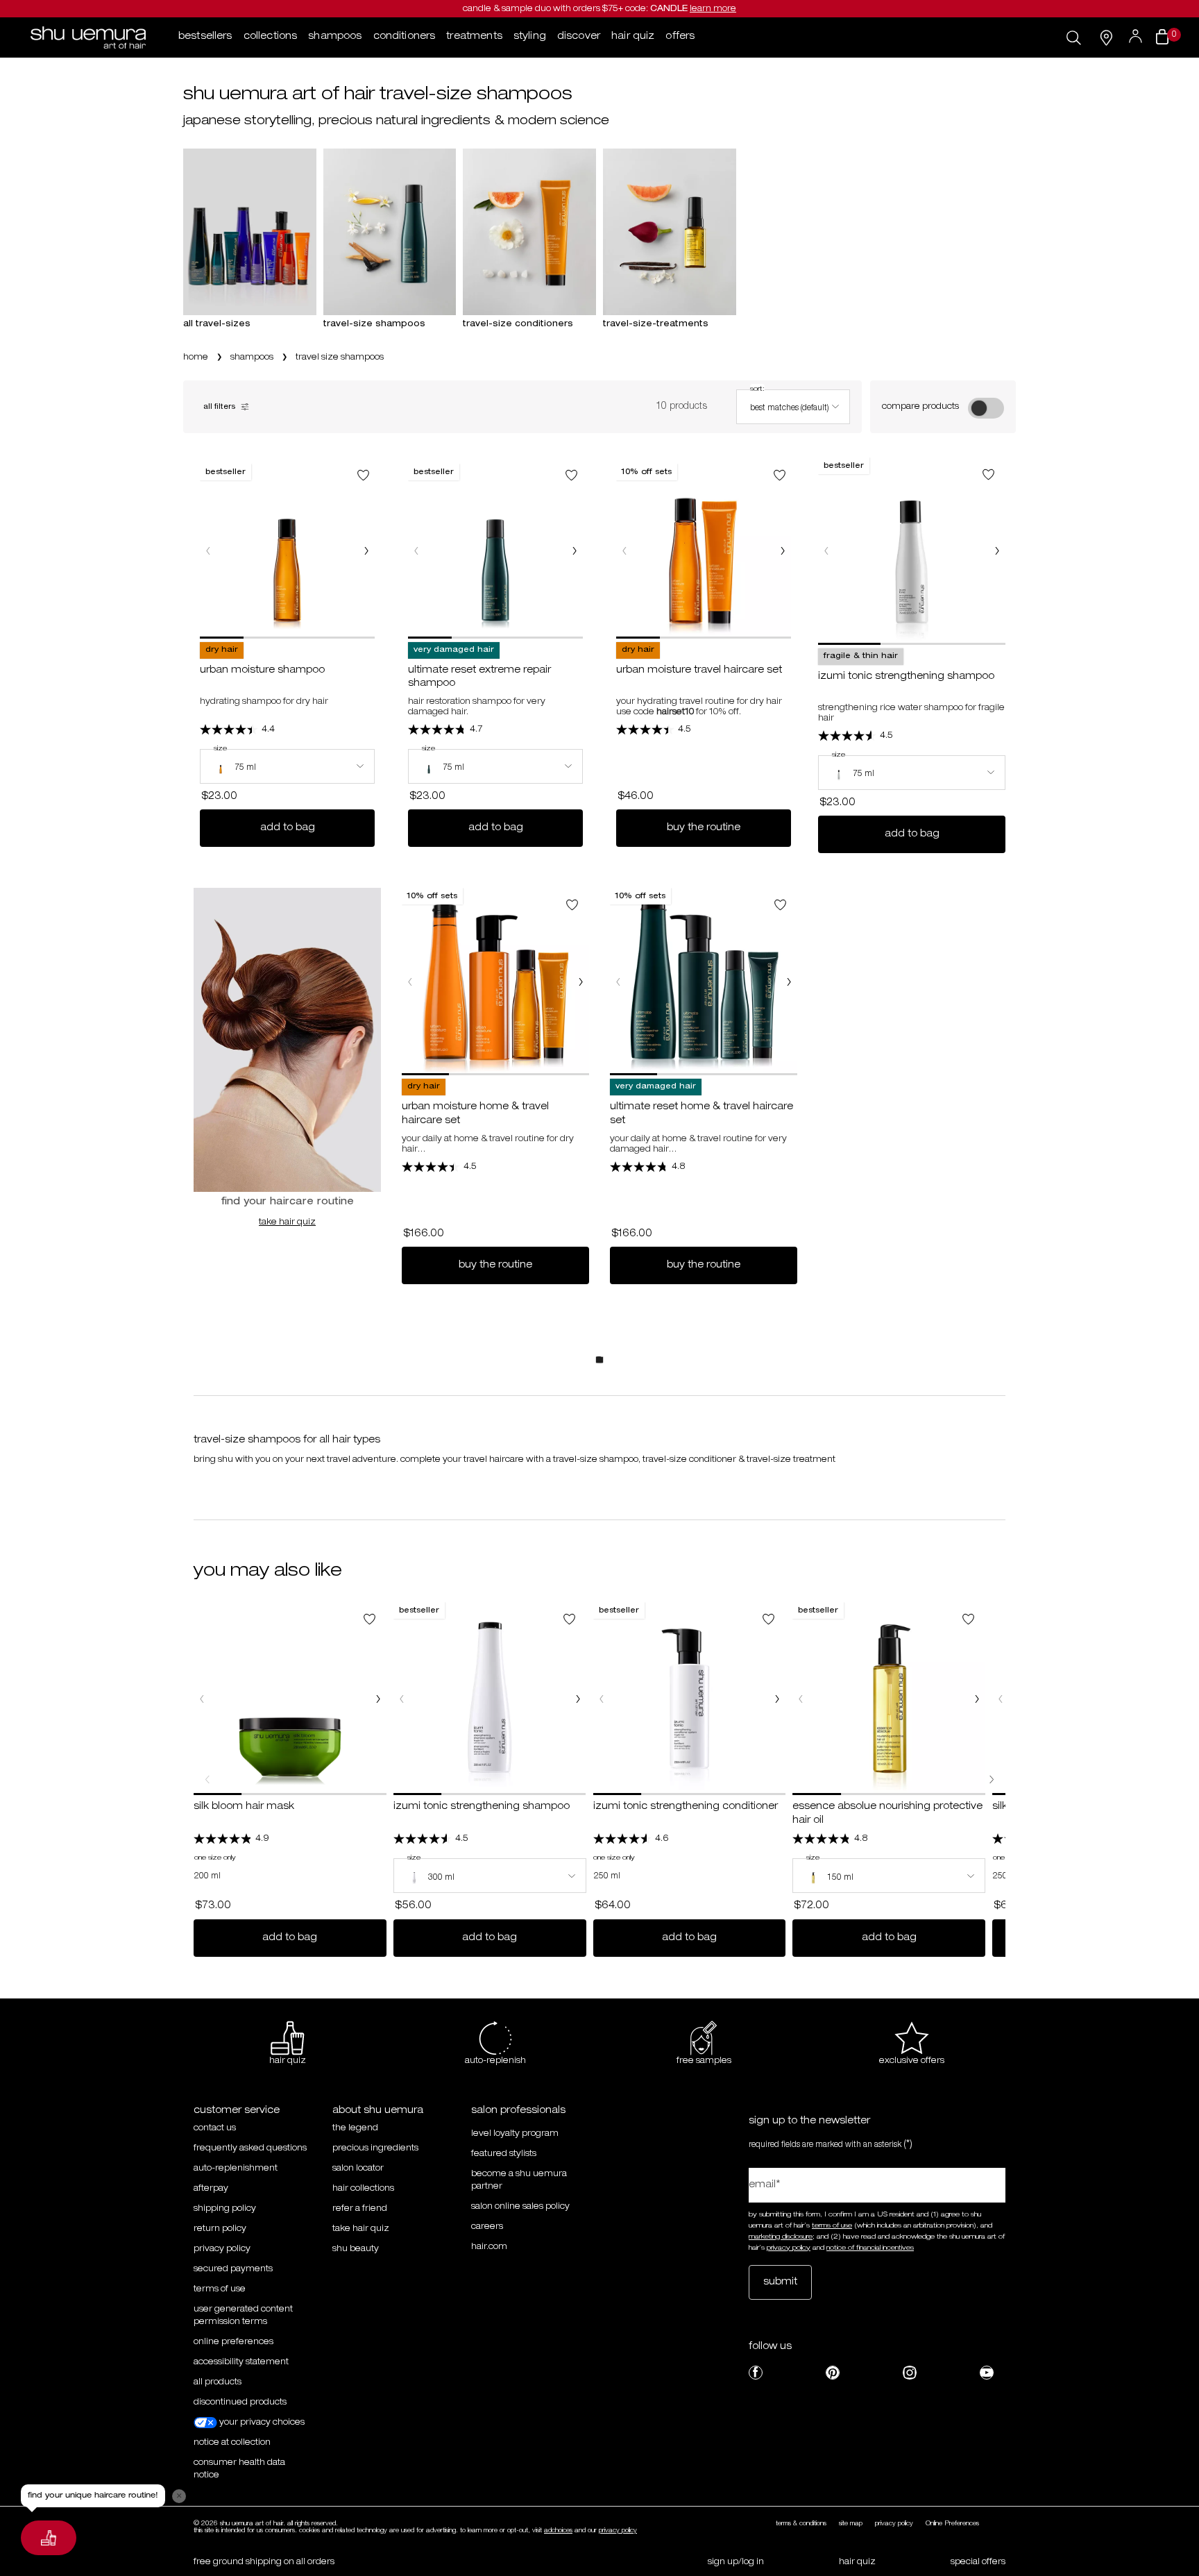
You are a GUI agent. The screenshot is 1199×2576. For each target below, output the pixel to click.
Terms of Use (220, 2289)
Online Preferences (233, 2342)
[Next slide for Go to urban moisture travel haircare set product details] (783, 551)
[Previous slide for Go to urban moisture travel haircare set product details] (624, 551)
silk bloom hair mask (244, 1807)
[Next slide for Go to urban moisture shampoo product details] (366, 551)
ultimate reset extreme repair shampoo (479, 677)
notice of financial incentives (870, 2248)
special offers (978, 2562)
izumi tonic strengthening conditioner (686, 1807)
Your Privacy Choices (261, 2423)
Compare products (920, 407)
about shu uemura (378, 2111)
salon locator (358, 2169)
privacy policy (222, 2249)
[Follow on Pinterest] (833, 2373)
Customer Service (237, 2111)
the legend (355, 2128)
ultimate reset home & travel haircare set (701, 1114)
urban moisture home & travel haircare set (475, 1114)
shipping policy (225, 2209)
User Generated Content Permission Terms (243, 2316)
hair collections (363, 2189)
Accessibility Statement (241, 2362)
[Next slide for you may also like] (992, 1780)
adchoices (558, 2531)
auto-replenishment (236, 2169)
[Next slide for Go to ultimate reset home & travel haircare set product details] (789, 982)
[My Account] (1137, 37)
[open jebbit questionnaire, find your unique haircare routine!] (49, 2538)
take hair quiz (287, 1222)
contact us (215, 2128)
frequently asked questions (250, 2148)
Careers (487, 2227)
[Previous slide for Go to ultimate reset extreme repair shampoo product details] (416, 551)
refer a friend (360, 2209)
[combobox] (793, 407)
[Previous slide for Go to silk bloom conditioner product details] (1001, 1699)
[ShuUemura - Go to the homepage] (88, 37)
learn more (713, 9)
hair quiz (857, 2562)
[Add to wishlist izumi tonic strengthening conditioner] (768, 1619)
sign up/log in (736, 2562)
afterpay (211, 2189)
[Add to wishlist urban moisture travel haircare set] (780, 475)
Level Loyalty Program (515, 2134)
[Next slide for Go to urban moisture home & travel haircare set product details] (581, 982)
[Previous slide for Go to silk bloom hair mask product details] (202, 1699)
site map (851, 2524)
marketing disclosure (781, 2237)
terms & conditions (801, 2524)
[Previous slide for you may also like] (207, 1780)
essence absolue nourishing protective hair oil (887, 1814)
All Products (218, 2382)
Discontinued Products (240, 2402)
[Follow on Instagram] (910, 2373)
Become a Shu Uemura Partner (519, 2180)
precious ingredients (375, 2148)
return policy (220, 2229)
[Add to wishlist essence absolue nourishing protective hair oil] (968, 1619)
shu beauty (356, 2249)
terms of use (832, 2226)
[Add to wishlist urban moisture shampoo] (363, 475)
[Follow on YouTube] (987, 2373)
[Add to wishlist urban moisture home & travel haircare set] (572, 905)
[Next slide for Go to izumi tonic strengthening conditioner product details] (777, 1699)
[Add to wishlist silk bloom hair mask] (369, 1619)
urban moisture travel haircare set (699, 671)
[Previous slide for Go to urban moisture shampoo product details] (208, 551)
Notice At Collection (232, 2443)
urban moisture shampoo (262, 671)
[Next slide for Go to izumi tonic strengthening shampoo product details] (997, 551)
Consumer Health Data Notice (239, 2469)
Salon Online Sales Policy (520, 2207)
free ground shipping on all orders (264, 2562)
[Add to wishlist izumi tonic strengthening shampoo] (988, 474)
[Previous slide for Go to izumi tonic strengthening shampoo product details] (826, 551)
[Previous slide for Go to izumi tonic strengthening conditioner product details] (602, 1699)
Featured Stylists (504, 2154)
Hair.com (489, 2247)
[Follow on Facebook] (756, 2373)
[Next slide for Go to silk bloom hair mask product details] (378, 1699)
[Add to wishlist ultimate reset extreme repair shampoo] (571, 475)
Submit (780, 2282)
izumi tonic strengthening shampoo (906, 677)
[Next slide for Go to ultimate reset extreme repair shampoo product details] (575, 551)
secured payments (233, 2269)
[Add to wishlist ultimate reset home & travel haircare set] (780, 905)
